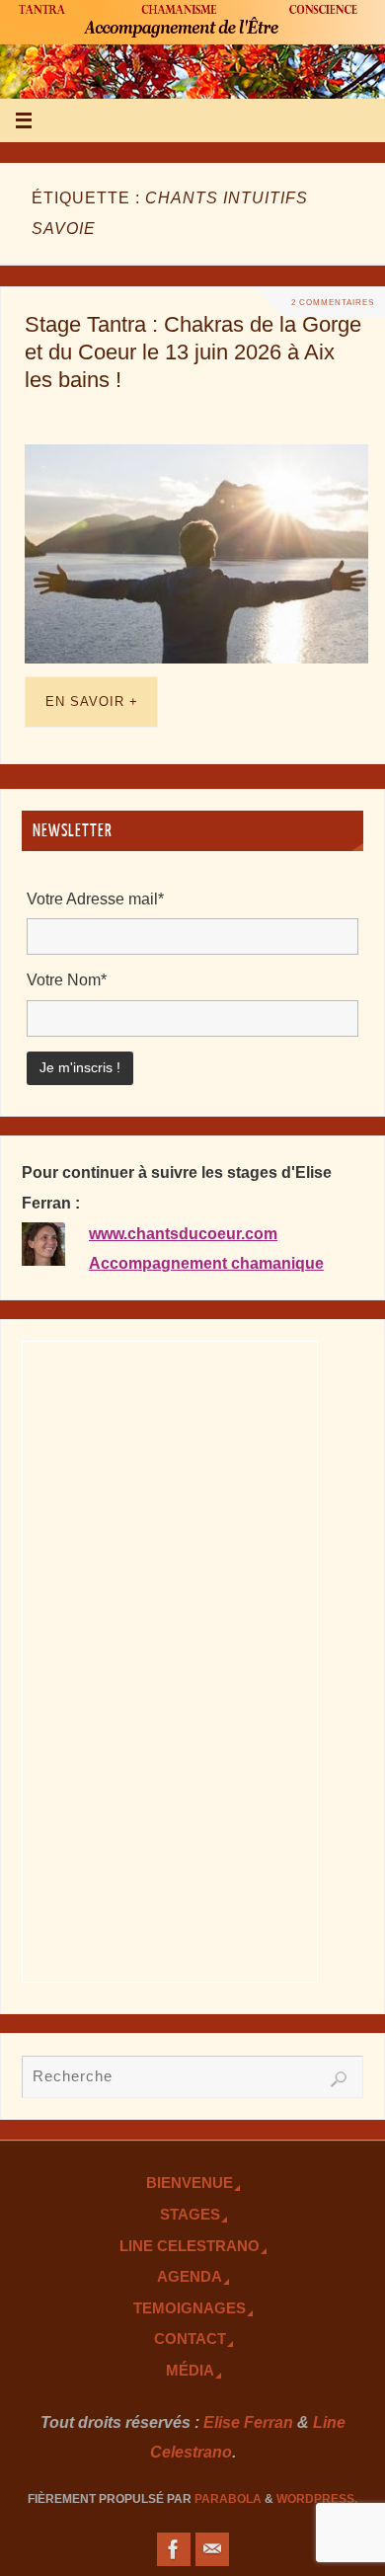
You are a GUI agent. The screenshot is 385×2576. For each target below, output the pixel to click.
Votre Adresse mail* (95, 898)
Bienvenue (190, 2183)
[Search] (339, 2079)
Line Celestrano (190, 2246)
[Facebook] (174, 2549)
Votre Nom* (67, 979)
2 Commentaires (333, 302)
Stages (190, 2215)
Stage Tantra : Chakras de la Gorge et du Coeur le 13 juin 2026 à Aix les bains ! (193, 352)
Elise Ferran (248, 2422)
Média (190, 2371)
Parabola (228, 2499)
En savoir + (92, 702)
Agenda (190, 2277)
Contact (190, 2339)
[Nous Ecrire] (212, 2549)
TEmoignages (190, 2308)
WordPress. (317, 2499)
